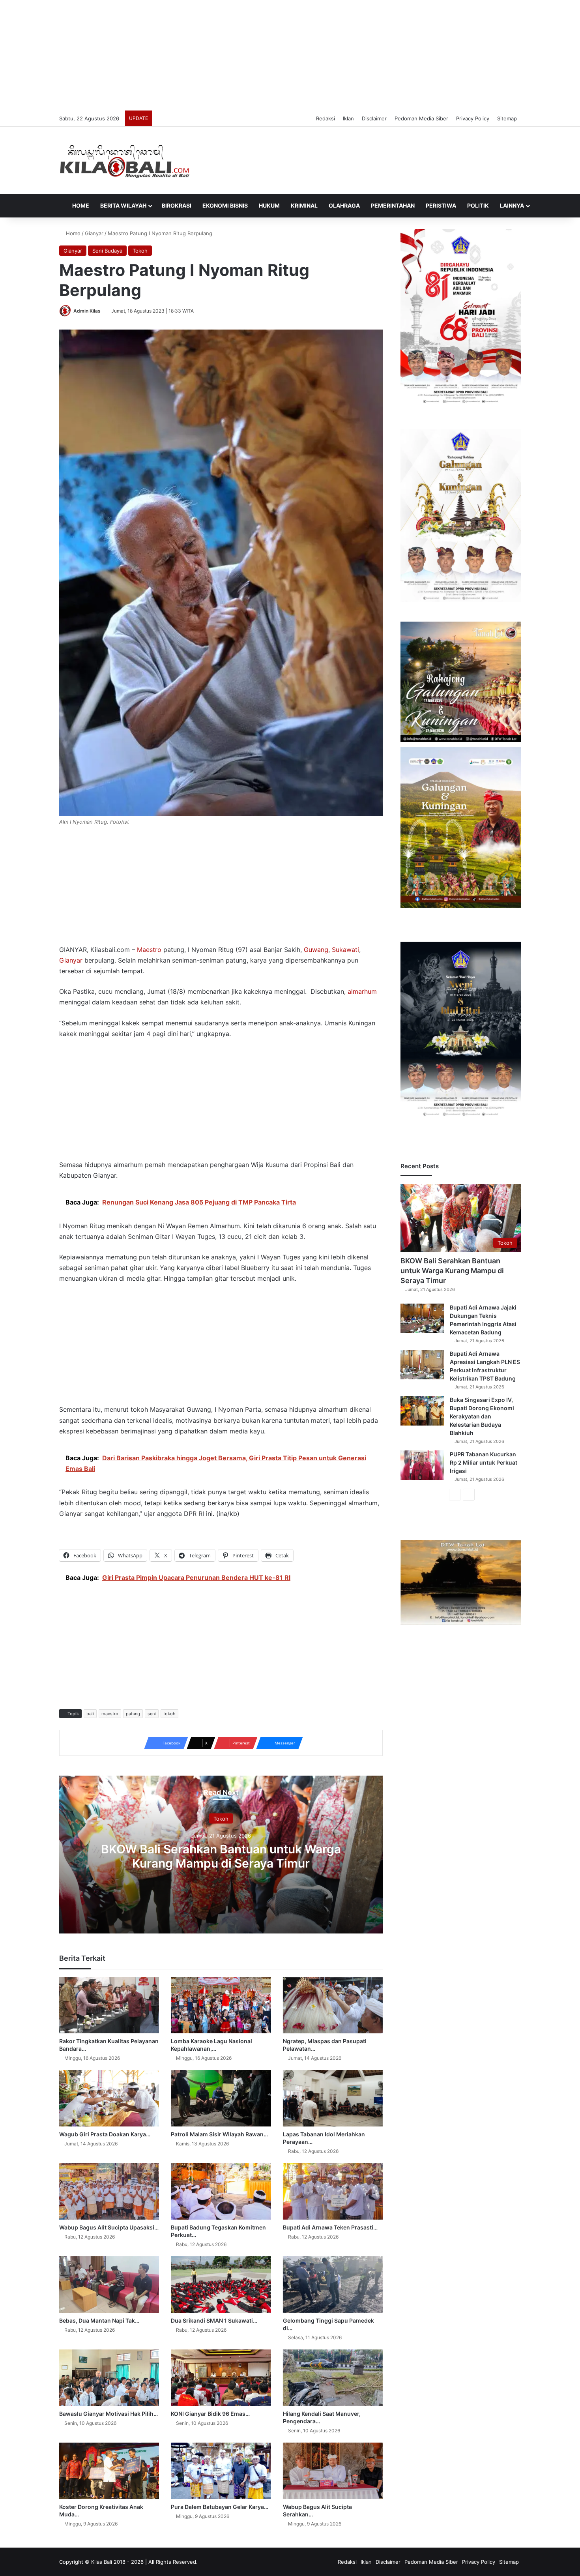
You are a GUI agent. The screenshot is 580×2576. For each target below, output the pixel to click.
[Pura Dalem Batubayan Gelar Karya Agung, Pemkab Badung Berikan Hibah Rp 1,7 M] (221, 2471)
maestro (110, 1714)
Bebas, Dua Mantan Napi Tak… (99, 2320)
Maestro (149, 950)
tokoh (169, 1714)
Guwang (316, 950)
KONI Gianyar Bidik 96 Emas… (210, 2414)
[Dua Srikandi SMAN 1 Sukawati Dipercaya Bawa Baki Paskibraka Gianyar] (221, 2285)
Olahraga (344, 205)
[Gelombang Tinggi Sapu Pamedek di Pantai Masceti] (333, 2285)
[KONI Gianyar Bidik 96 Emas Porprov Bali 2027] (221, 2378)
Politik (478, 205)
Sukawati (345, 950)
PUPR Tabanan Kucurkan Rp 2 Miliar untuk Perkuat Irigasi (484, 1462)
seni (152, 1714)
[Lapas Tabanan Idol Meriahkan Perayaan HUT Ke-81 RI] (333, 2098)
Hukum (269, 205)
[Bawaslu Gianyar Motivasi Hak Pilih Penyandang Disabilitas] (109, 2378)
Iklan (348, 118)
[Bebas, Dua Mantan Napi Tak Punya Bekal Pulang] (109, 2285)
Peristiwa (441, 205)
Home (80, 205)
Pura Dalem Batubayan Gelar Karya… (220, 2507)
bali (90, 1714)
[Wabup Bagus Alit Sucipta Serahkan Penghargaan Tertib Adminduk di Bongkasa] (333, 2471)
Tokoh (140, 251)
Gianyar (94, 233)
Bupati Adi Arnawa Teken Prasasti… (330, 2227)
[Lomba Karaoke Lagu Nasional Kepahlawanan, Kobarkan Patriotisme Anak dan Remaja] (221, 2006)
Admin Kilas (87, 311)
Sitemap (507, 118)
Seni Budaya (107, 251)
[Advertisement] (290, 55)
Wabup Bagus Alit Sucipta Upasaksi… (109, 2227)
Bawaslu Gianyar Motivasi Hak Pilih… (109, 2414)
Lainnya (512, 205)
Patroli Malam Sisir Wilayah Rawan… (219, 2134)
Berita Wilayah (123, 205)
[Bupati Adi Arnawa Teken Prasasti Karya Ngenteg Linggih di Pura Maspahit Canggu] (333, 2191)
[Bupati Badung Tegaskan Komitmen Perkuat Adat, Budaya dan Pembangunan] (221, 2191)
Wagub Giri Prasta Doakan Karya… (105, 2134)
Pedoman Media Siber (421, 118)
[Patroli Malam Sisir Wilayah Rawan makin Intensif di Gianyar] (221, 2098)
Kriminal (304, 205)
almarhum (362, 991)
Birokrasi (177, 205)
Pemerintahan (393, 205)
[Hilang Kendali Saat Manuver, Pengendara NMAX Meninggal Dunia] (333, 2378)
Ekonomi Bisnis (225, 205)
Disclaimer (374, 118)
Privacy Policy (473, 118)
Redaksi (326, 118)
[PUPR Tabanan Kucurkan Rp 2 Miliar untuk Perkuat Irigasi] (422, 1465)
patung (133, 1714)
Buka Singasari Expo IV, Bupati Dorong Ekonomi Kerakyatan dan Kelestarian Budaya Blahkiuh (482, 1416)
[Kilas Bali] (124, 160)
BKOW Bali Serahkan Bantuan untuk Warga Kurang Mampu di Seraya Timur (221, 1856)
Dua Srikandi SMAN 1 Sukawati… (214, 2320)
